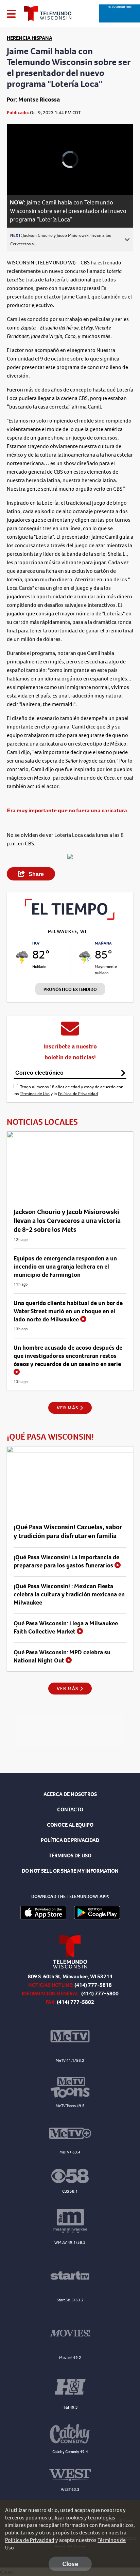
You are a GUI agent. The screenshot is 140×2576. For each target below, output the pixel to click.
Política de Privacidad (78, 1094)
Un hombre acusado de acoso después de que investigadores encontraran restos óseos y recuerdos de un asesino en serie (68, 1356)
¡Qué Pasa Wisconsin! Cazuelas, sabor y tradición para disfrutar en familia (68, 1531)
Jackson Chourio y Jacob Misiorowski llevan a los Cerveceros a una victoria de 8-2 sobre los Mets (67, 1221)
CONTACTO (70, 1810)
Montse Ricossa (39, 99)
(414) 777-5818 (93, 1985)
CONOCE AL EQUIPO (70, 1825)
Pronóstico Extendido (70, 989)
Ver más (68, 1408)
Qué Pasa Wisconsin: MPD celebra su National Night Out (62, 1656)
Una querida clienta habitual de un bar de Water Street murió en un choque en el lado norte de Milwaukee (68, 1311)
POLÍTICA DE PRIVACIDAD (70, 1840)
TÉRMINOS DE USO (70, 1856)
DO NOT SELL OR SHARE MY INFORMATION (70, 1871)
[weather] (22, 957)
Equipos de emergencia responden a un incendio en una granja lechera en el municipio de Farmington (65, 1267)
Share (36, 874)
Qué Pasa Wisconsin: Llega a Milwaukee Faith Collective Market (66, 1627)
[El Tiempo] (70, 918)
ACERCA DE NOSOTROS (70, 1794)
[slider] (21, 172)
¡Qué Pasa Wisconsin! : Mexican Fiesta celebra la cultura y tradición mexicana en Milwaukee (69, 1594)
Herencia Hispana (30, 38)
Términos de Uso (35, 1094)
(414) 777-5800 (100, 1994)
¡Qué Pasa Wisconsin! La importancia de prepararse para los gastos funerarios (66, 1561)
